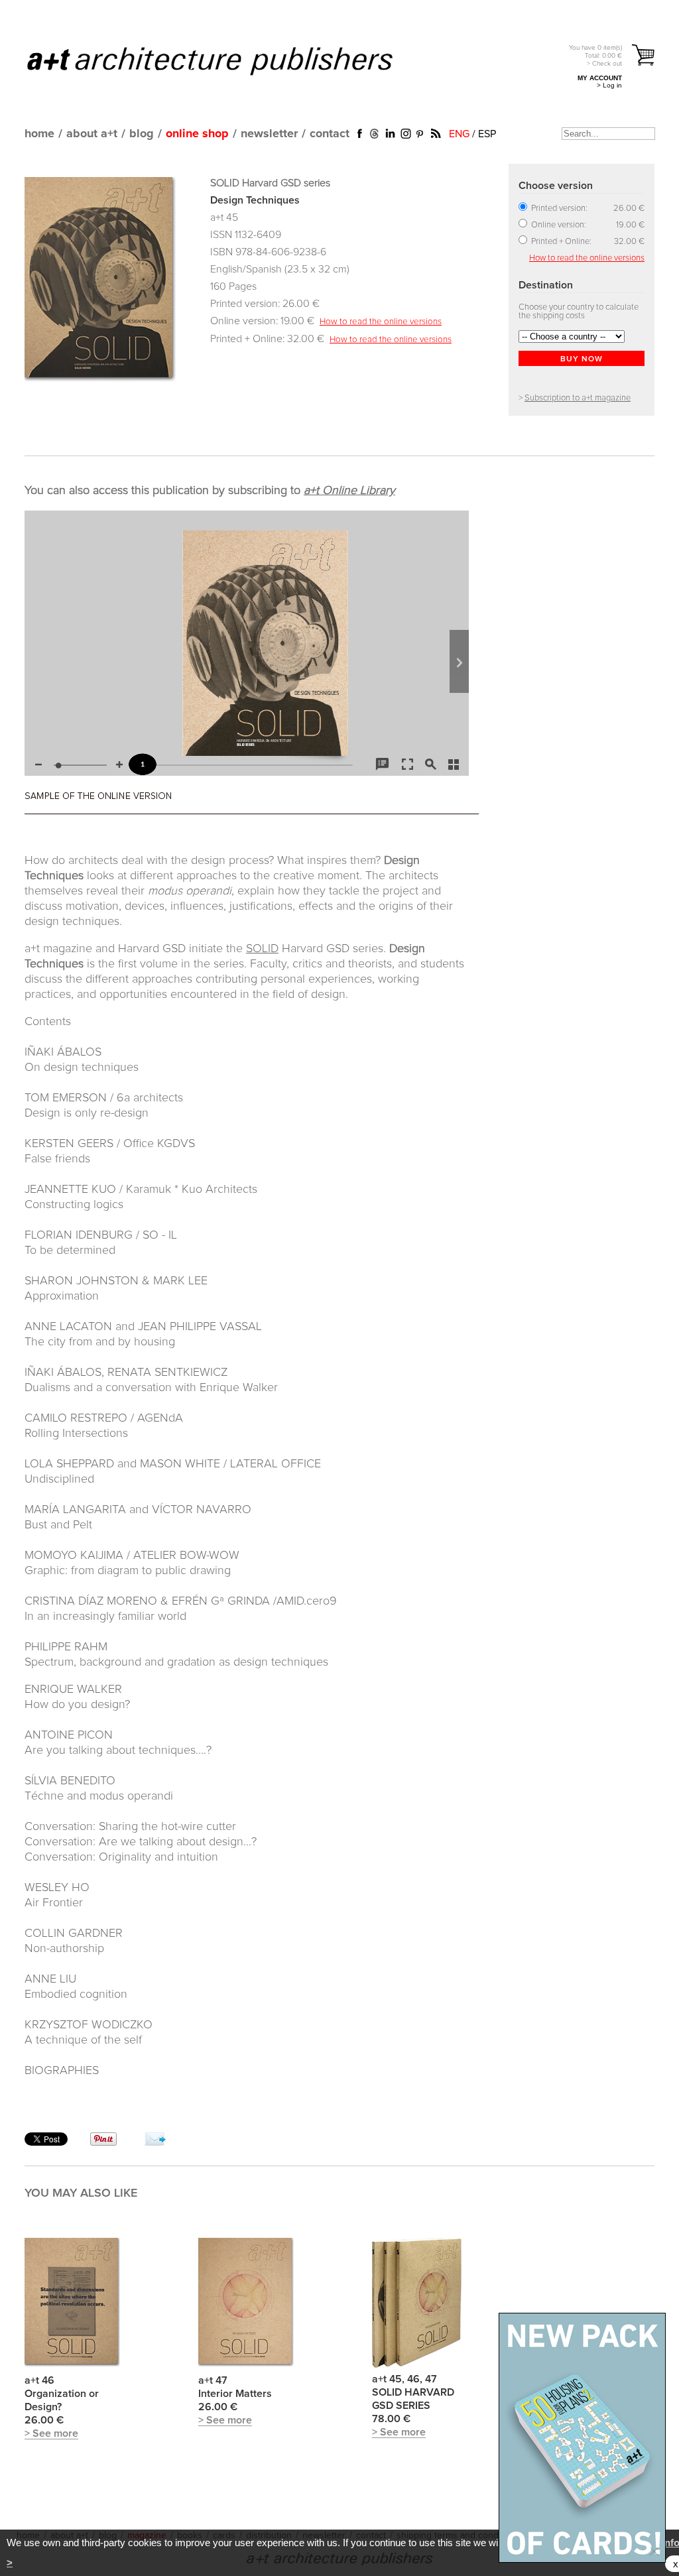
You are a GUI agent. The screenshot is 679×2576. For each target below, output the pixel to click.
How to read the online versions (381, 322)
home (39, 134)
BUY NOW (582, 359)
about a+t (92, 134)
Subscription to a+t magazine (578, 398)
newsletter (269, 134)
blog (142, 134)
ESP (487, 134)
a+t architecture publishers (226, 60)
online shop (197, 134)
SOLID (262, 949)
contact (330, 134)
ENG (459, 134)
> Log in (609, 85)
